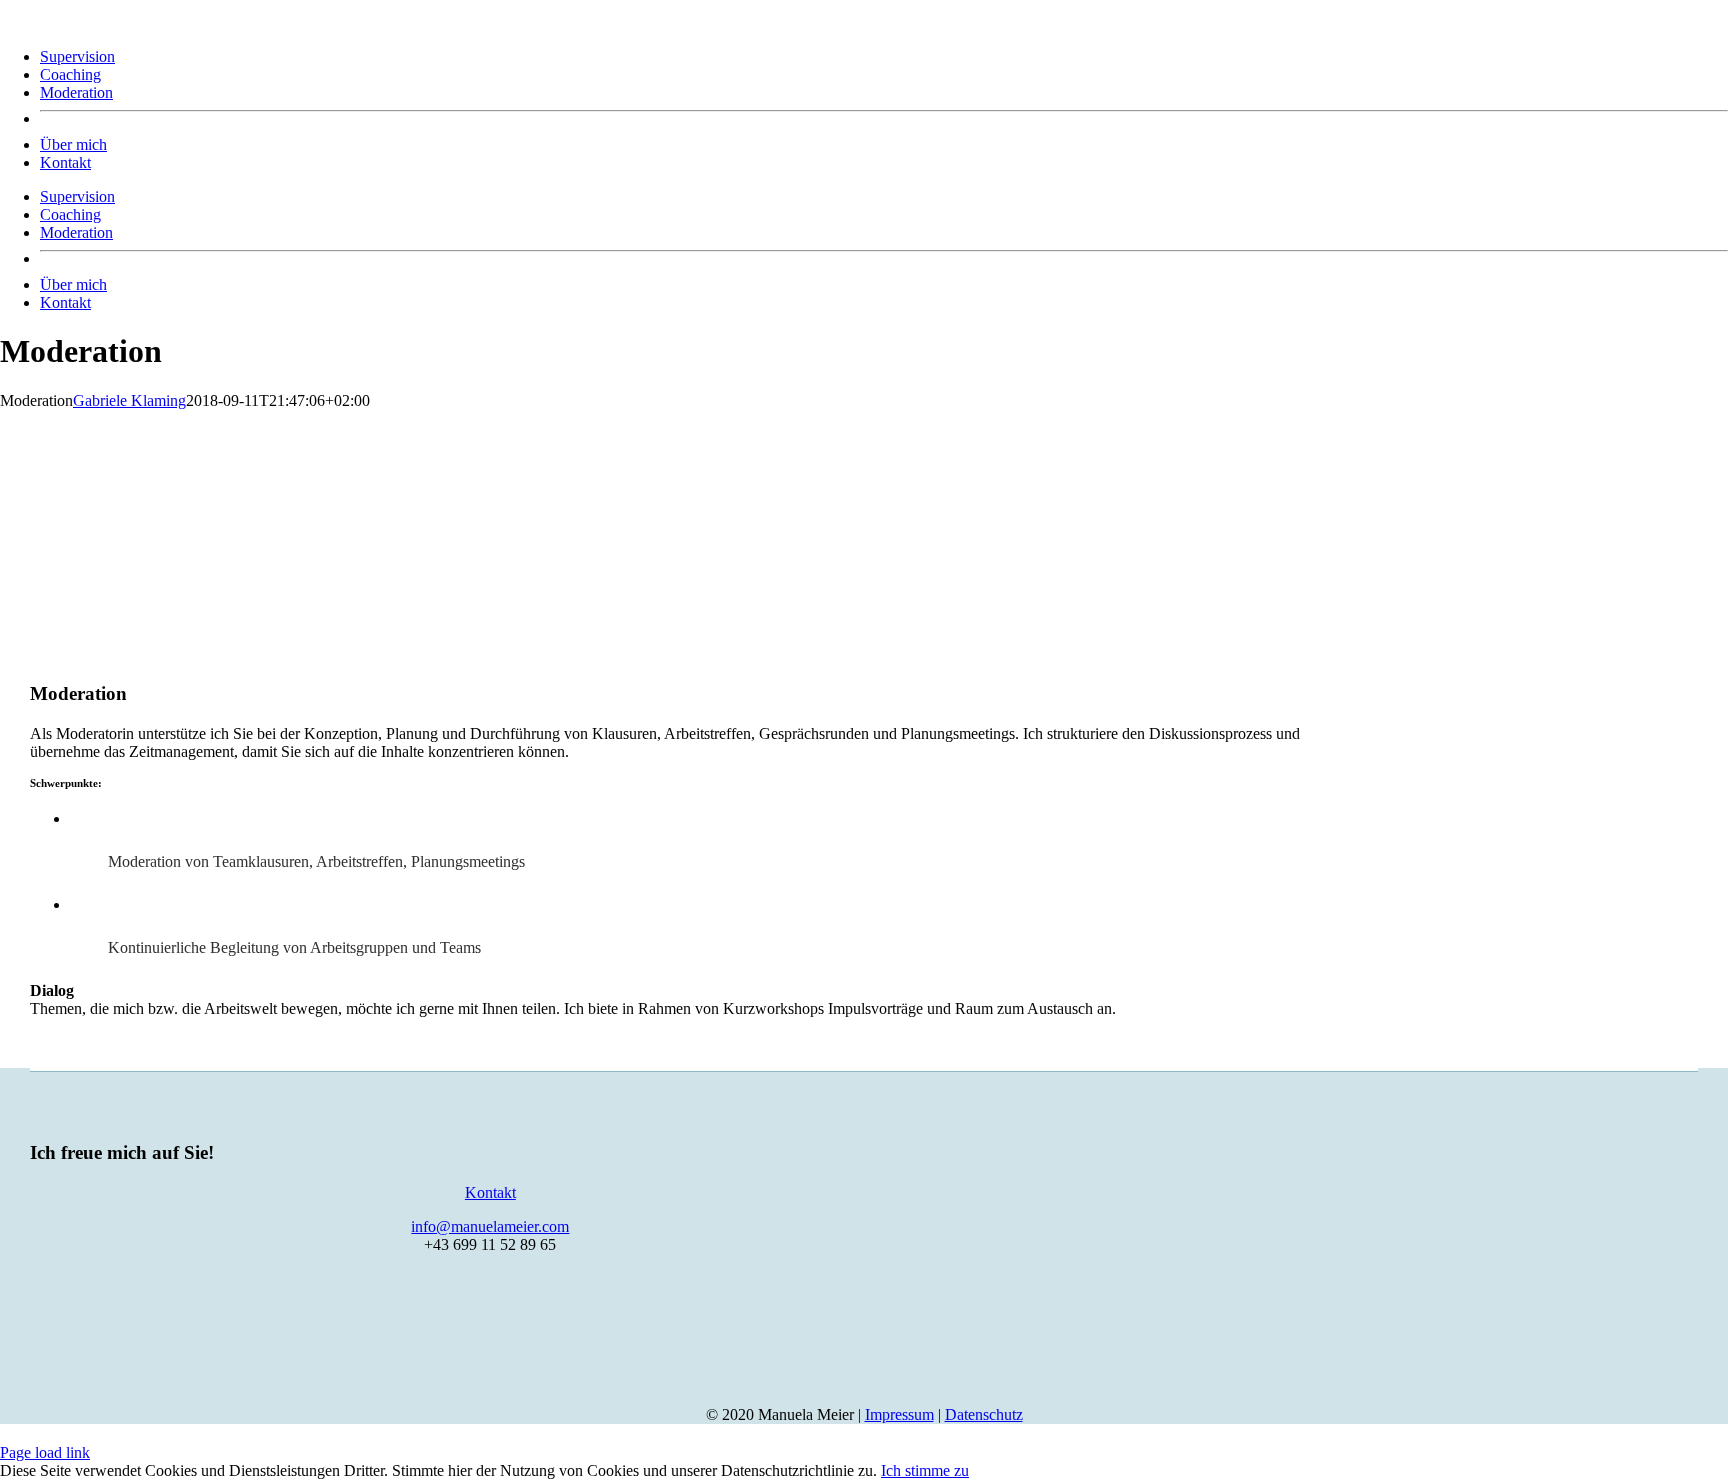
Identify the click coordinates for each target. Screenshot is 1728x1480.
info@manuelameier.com (490, 1226)
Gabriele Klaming (129, 400)
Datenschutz (984, 1414)
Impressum (899, 1414)
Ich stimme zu (925, 1470)
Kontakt (490, 1192)
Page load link (45, 1452)
